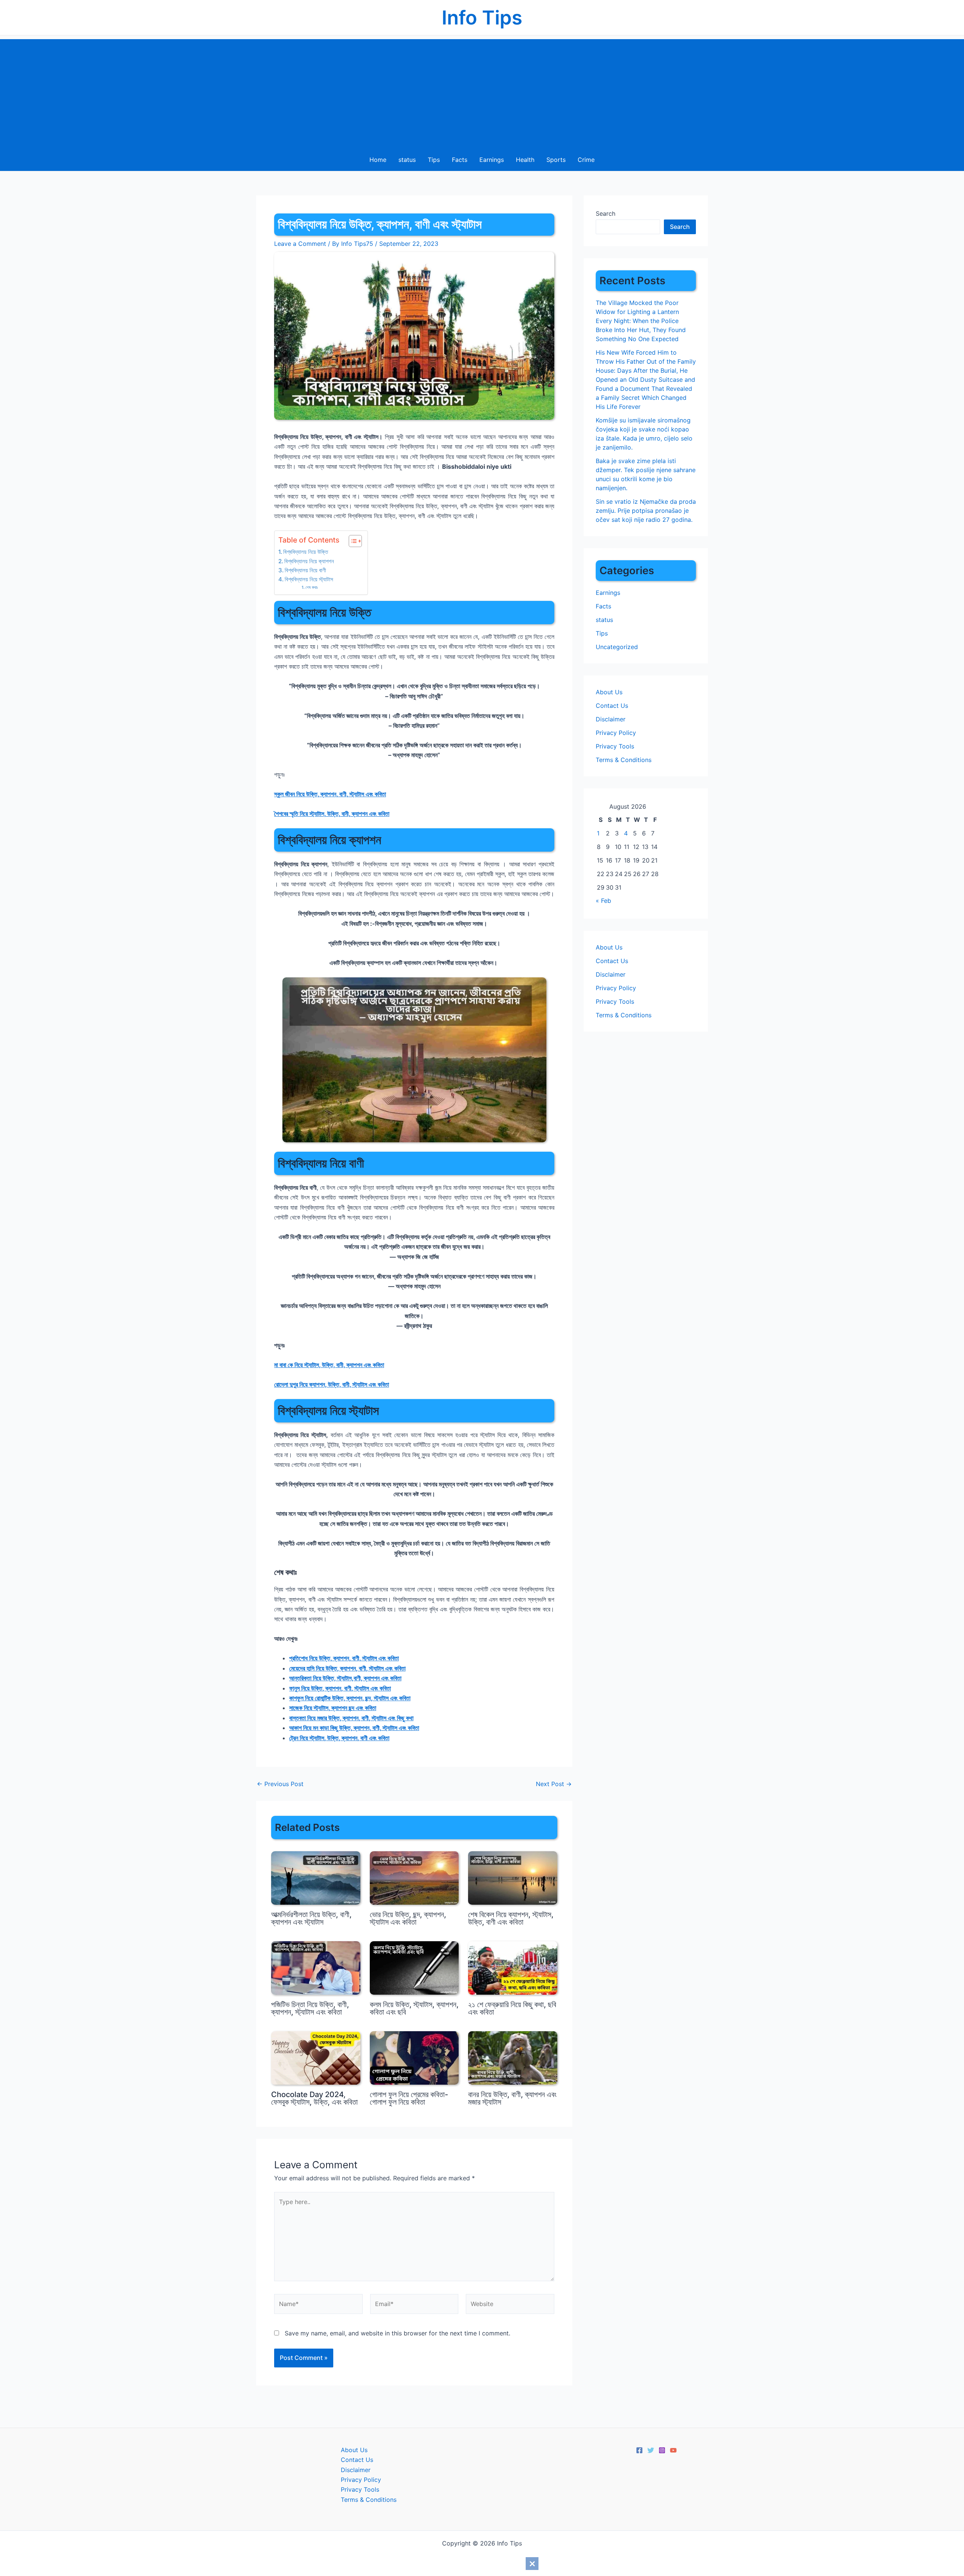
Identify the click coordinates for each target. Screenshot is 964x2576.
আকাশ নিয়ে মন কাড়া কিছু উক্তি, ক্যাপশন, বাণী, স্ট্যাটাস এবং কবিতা (354, 1728)
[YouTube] (673, 2450)
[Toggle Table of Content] (352, 541)
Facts (460, 160)
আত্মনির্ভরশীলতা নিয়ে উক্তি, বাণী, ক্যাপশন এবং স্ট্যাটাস (311, 1918)
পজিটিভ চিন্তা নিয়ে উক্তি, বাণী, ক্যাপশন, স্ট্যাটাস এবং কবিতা (310, 2008)
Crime (586, 160)
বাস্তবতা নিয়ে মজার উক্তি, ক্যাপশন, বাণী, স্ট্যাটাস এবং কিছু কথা (351, 1718)
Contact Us (612, 706)
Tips (434, 160)
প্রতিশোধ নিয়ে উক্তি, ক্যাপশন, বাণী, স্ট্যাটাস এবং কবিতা (344, 1658)
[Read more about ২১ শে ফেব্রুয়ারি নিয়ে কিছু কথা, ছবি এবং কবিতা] (513, 1967)
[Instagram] (662, 2450)
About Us (609, 692)
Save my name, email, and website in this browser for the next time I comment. (397, 2333)
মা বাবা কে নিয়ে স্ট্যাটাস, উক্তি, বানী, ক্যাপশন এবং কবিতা (329, 1365)
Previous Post (280, 1784)
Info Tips (482, 18)
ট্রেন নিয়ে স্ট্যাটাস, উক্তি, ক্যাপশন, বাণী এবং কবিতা (339, 1738)
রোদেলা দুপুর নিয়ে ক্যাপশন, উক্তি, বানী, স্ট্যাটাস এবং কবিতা (332, 1384)
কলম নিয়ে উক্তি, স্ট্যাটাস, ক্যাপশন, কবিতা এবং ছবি (414, 2008)
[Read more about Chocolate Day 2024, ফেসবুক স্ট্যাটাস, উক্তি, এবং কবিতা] (316, 2057)
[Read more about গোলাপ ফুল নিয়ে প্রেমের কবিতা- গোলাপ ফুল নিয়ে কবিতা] (414, 2057)
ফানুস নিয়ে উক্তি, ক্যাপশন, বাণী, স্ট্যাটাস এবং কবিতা (340, 1688)
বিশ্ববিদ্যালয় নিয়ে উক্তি (306, 552)
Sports (556, 160)
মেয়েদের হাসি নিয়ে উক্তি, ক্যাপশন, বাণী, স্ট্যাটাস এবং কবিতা (347, 1668)
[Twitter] (651, 2450)
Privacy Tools (615, 746)
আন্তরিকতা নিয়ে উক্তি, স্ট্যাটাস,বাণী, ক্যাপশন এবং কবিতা (345, 1678)
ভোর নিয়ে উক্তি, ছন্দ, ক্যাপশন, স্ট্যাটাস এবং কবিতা (408, 1918)
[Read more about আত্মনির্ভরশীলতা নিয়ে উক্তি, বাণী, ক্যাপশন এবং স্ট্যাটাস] (316, 1877)
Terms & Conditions (624, 760)
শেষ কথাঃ (312, 587)
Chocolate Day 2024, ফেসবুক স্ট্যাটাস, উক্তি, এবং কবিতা (314, 2098)
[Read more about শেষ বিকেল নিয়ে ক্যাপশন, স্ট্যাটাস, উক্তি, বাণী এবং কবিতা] (513, 1877)
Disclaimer (611, 719)
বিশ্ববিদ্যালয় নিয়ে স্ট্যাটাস (309, 579)
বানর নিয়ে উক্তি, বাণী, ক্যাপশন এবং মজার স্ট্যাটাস (512, 2098)
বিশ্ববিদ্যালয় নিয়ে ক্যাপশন (309, 561)
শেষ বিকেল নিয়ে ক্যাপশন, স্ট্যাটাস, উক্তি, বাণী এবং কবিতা (511, 1918)
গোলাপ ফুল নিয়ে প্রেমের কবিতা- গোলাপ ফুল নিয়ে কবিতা (409, 2098)
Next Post (554, 1784)
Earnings (492, 160)
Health (525, 160)
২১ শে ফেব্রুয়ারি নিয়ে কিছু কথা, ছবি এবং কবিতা (512, 2008)
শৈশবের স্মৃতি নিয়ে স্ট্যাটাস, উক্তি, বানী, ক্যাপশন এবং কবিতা (332, 814)
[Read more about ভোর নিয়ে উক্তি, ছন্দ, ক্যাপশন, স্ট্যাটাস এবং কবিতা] (414, 1877)
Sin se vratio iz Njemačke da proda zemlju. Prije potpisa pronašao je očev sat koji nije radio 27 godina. (646, 511)
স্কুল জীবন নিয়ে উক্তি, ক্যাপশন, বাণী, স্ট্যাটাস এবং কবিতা (330, 794)
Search (606, 213)
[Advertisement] (482, 92)
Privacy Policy (616, 733)
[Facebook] (639, 2450)
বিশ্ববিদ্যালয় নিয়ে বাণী (305, 570)
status (407, 160)
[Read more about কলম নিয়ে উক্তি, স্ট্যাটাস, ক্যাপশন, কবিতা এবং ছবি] (414, 1967)
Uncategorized (617, 647)
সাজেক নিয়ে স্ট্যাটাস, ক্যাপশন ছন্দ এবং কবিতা (333, 1708)
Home (378, 160)
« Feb (603, 901)
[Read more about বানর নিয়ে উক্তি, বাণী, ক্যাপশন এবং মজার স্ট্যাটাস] (513, 2057)
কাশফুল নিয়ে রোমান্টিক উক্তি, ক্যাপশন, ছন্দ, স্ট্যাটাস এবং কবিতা (350, 1698)
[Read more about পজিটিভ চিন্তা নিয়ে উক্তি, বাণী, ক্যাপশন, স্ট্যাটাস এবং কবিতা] (316, 1967)
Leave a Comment (300, 244)
